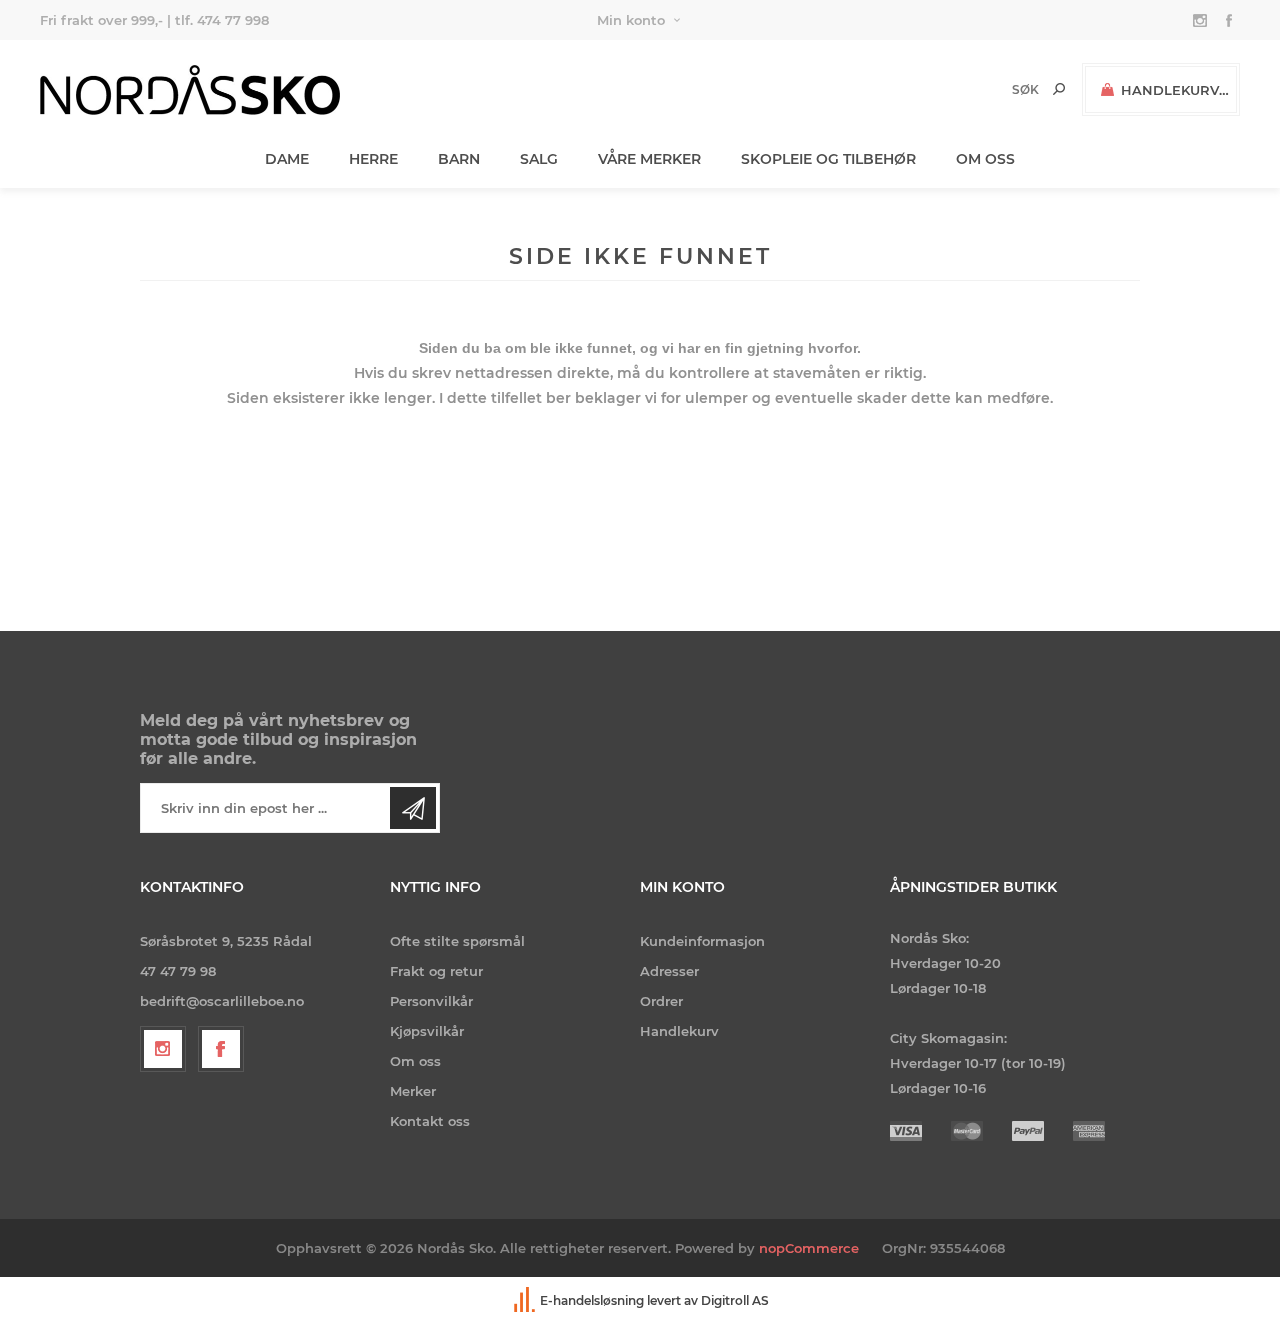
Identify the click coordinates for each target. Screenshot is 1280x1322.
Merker (413, 1091)
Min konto (631, 20)
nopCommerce (809, 1248)
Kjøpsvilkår (427, 1031)
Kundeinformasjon (702, 941)
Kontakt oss (430, 1121)
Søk (1059, 89)
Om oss (415, 1061)
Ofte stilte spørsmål (457, 941)
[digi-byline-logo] (526, 1300)
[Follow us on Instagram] (163, 1049)
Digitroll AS (735, 1300)
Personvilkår (431, 1001)
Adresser (669, 971)
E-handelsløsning (592, 1300)
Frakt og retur (436, 971)
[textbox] (991, 89)
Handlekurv (679, 1031)
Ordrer (661, 1001)
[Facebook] (221, 1049)
